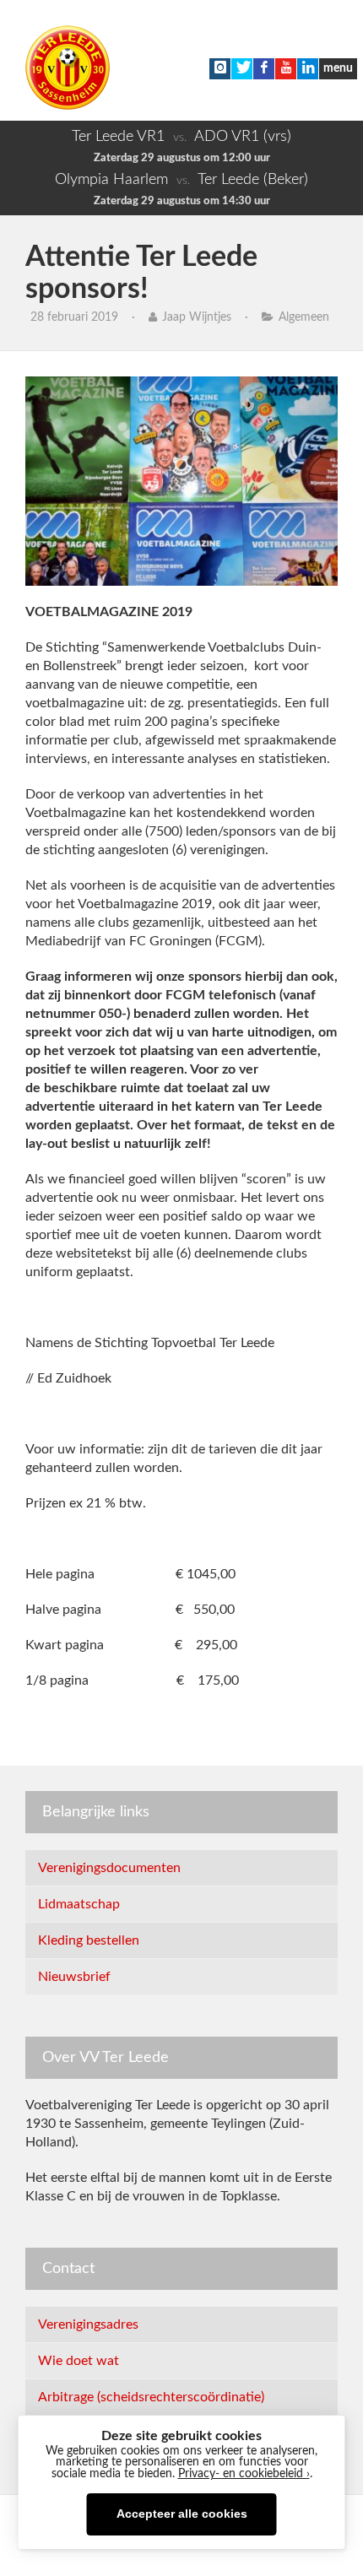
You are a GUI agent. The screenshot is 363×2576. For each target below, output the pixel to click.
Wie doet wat (79, 2361)
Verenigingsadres (88, 2324)
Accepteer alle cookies (182, 2514)
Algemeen (304, 317)
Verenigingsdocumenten (109, 1868)
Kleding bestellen (89, 1940)
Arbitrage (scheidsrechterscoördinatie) (151, 2397)
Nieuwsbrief (74, 1977)
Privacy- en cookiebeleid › (244, 2474)
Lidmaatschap (79, 1904)
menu (338, 68)
